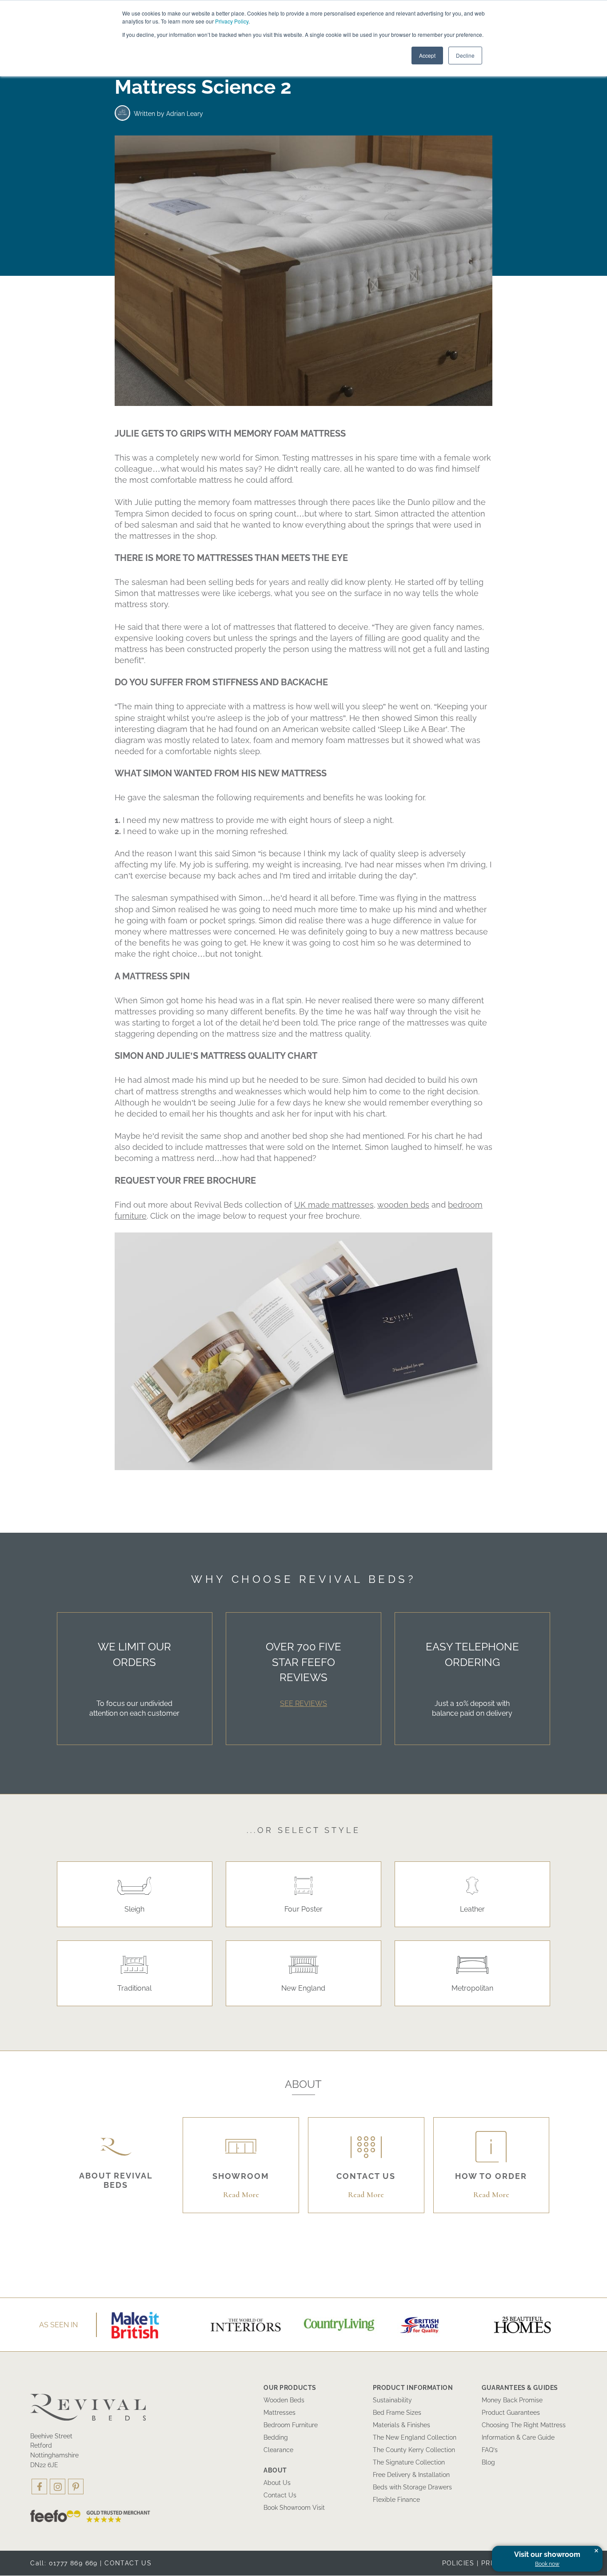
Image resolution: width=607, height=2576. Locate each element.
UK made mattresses (334, 1205)
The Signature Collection (409, 2462)
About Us (277, 2483)
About (275, 2470)
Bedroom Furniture (291, 2425)
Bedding (276, 2437)
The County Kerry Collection (414, 2450)
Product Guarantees (511, 2413)
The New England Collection (415, 2437)
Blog (488, 2462)
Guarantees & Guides (520, 2388)
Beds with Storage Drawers (412, 2487)
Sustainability (392, 2400)
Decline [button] (465, 55)
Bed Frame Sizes (397, 2413)
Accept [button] (427, 55)
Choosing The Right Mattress (524, 2425)
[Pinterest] (76, 2487)
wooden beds (403, 1205)
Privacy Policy (232, 21)
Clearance (278, 2450)
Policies (458, 2563)
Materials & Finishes (401, 2425)
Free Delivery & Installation (411, 2475)
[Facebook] (39, 2487)
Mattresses (280, 2413)
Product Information (413, 2388)
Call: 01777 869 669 (64, 2563)
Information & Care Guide (518, 2437)
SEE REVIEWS (303, 1703)
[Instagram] (58, 2487)
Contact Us (280, 2495)
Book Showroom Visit (294, 2508)
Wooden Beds (284, 2400)
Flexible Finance (396, 2500)
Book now (547, 2564)
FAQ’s (490, 2450)
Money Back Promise (512, 2400)
